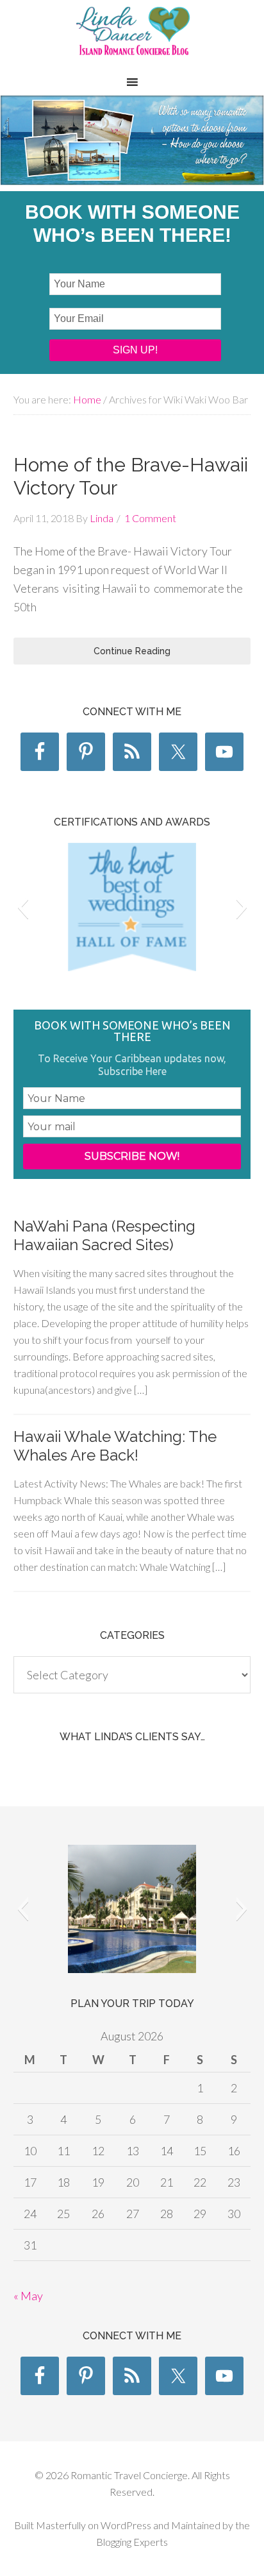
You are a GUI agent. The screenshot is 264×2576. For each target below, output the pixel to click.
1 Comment (150, 518)
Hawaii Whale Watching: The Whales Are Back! (115, 1446)
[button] (23, 907)
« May (28, 2296)
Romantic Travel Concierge (132, 38)
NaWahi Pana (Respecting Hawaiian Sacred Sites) (104, 1235)
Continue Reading (132, 651)
